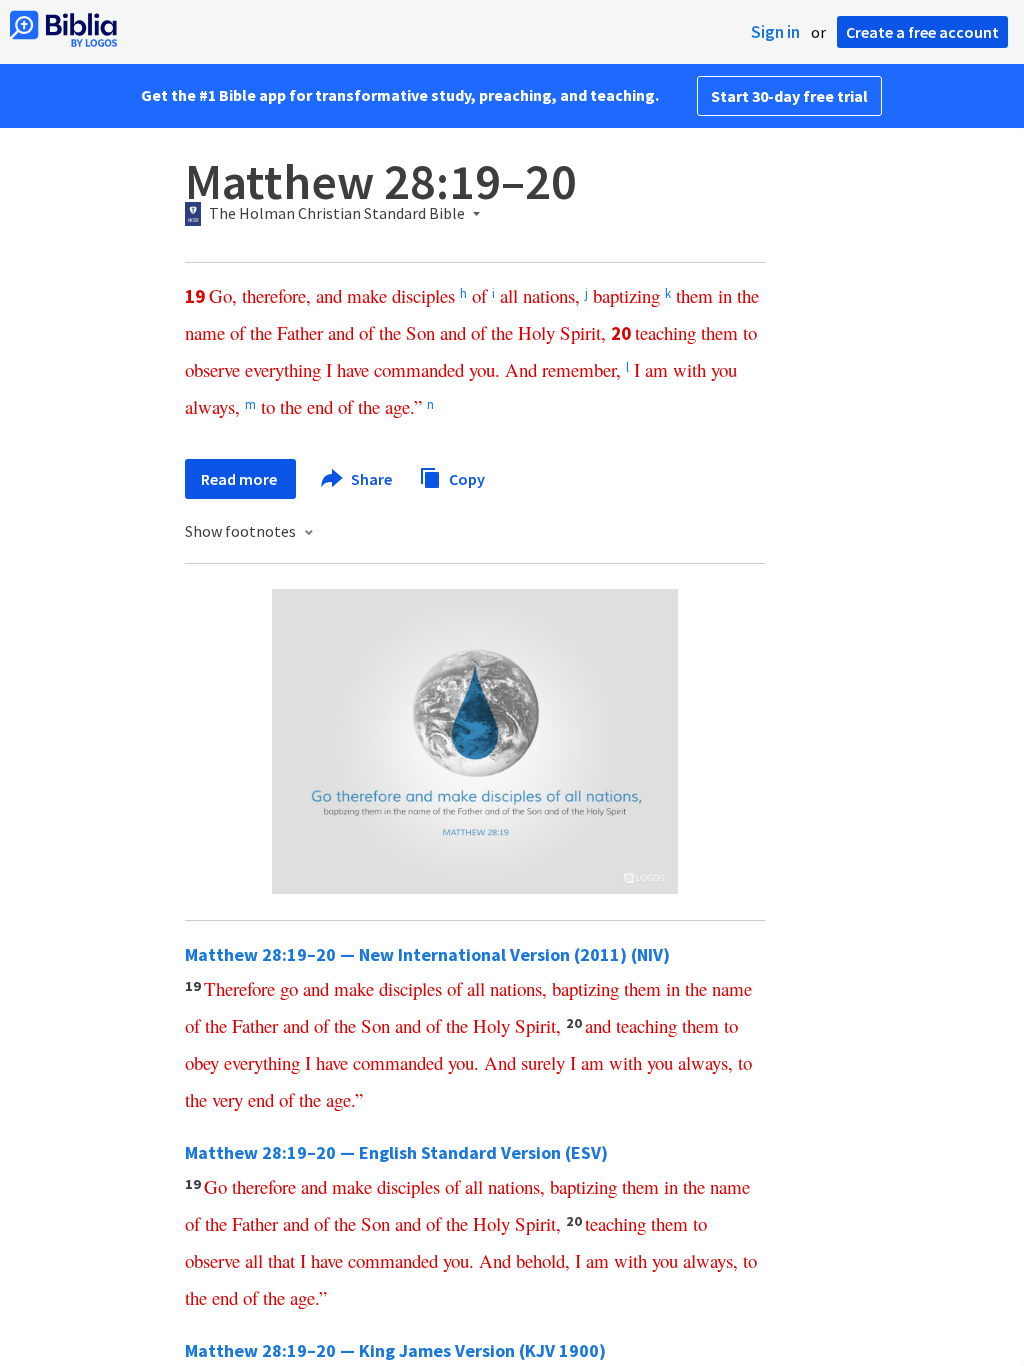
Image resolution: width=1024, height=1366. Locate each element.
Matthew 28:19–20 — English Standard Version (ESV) (396, 1152)
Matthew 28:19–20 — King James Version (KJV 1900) (395, 1350)
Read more (240, 479)
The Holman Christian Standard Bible (337, 214)
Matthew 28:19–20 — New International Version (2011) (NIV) (427, 954)
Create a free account (922, 32)
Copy (465, 478)
